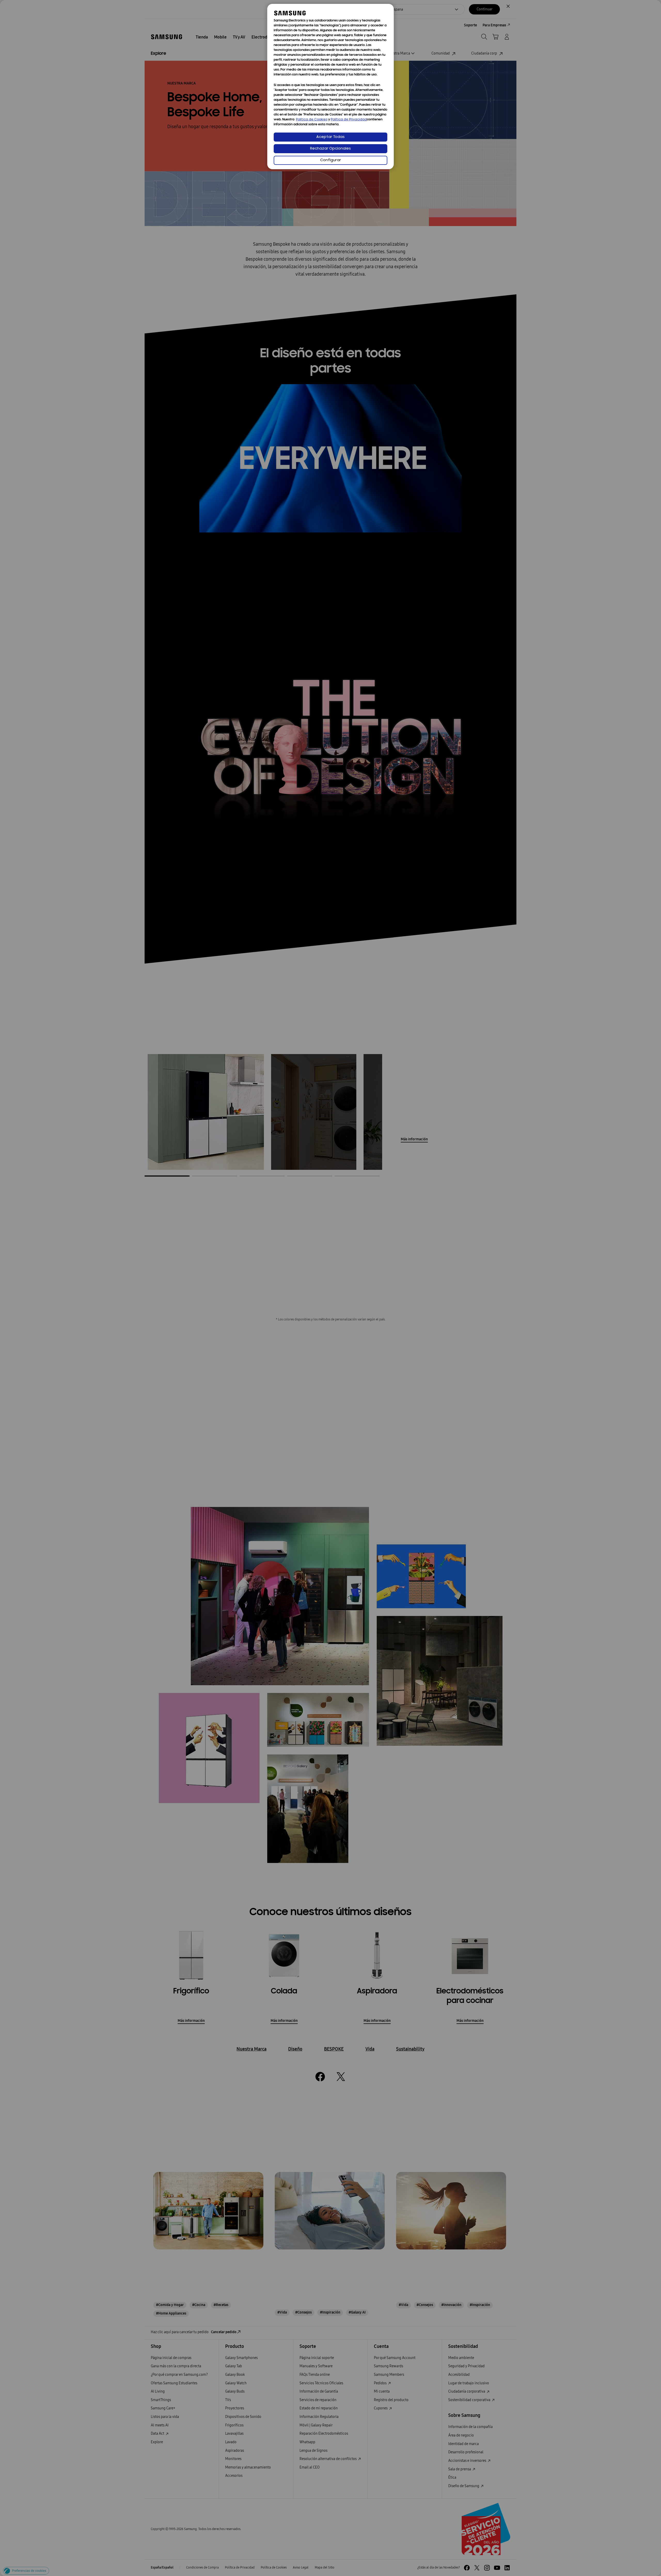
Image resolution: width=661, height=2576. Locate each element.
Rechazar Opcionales (330, 149)
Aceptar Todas (330, 137)
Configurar (331, 160)
